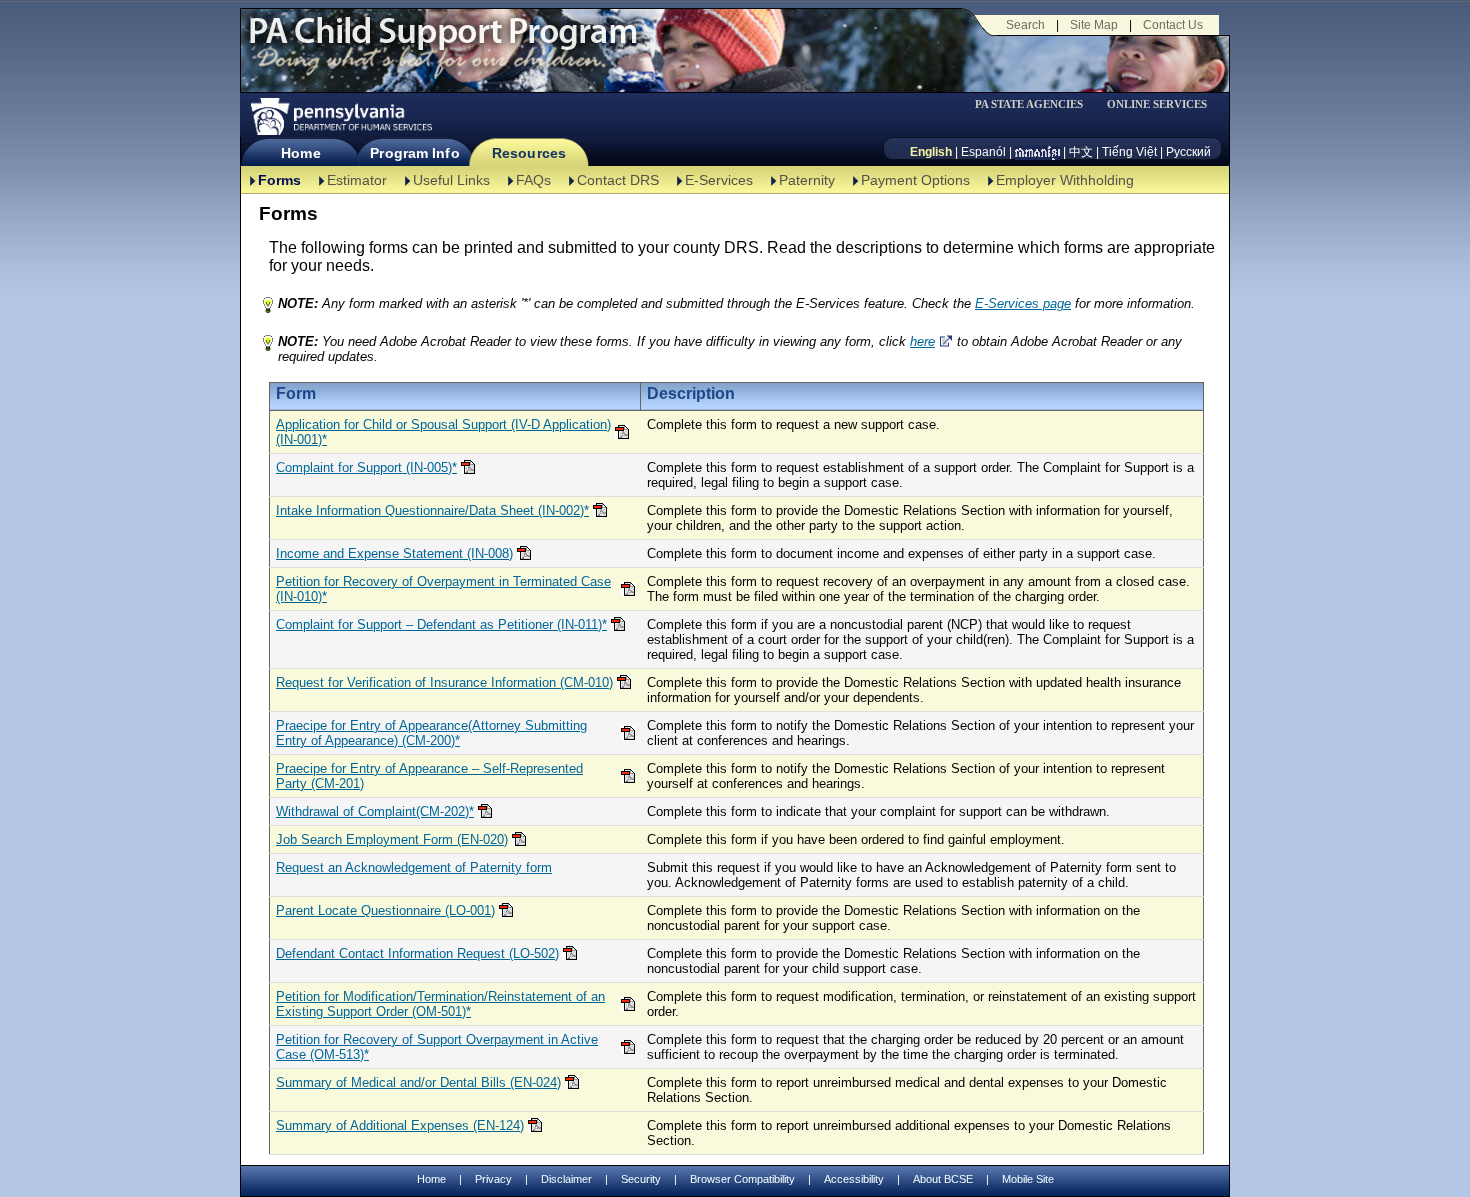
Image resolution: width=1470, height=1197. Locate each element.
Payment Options (915, 180)
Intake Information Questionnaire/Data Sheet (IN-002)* (432, 510)
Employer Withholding (1065, 180)
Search (1025, 25)
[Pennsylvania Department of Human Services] (340, 116)
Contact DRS (618, 180)
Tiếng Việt (1129, 152)
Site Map (1094, 25)
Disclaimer (566, 1179)
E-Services (719, 180)
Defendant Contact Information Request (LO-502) (417, 953)
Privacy (493, 1179)
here (922, 341)
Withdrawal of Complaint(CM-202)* (375, 811)
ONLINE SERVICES (1157, 104)
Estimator (357, 180)
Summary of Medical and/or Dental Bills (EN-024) (418, 1082)
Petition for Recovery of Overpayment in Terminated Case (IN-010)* (443, 589)
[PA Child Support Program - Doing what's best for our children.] (443, 43)
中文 (1081, 152)
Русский (1188, 152)
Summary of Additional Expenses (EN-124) (400, 1125)
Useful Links (451, 180)
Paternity (807, 180)
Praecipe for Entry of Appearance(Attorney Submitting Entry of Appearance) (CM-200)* (431, 733)
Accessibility (854, 1179)
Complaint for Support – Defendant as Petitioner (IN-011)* (441, 624)
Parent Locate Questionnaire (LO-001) (385, 910)
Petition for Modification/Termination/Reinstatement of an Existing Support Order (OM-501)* (440, 1004)
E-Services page (1023, 303)
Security (641, 1179)
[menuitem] (1036, 104)
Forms (279, 180)
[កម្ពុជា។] (1037, 152)
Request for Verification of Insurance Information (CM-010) (444, 682)
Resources (529, 153)
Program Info (414, 153)
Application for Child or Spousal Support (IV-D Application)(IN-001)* (443, 432)
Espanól (983, 152)
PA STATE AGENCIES (1029, 104)
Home (300, 153)
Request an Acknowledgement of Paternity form (414, 867)
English (931, 152)
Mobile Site (1028, 1179)
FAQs (533, 180)
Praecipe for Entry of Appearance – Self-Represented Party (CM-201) (429, 776)
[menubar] (1036, 104)
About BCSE (943, 1179)
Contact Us (1173, 25)
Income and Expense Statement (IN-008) (394, 553)
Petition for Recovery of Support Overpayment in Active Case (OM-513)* (437, 1047)
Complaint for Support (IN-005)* (366, 467)
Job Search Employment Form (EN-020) (392, 839)
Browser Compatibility (742, 1179)
